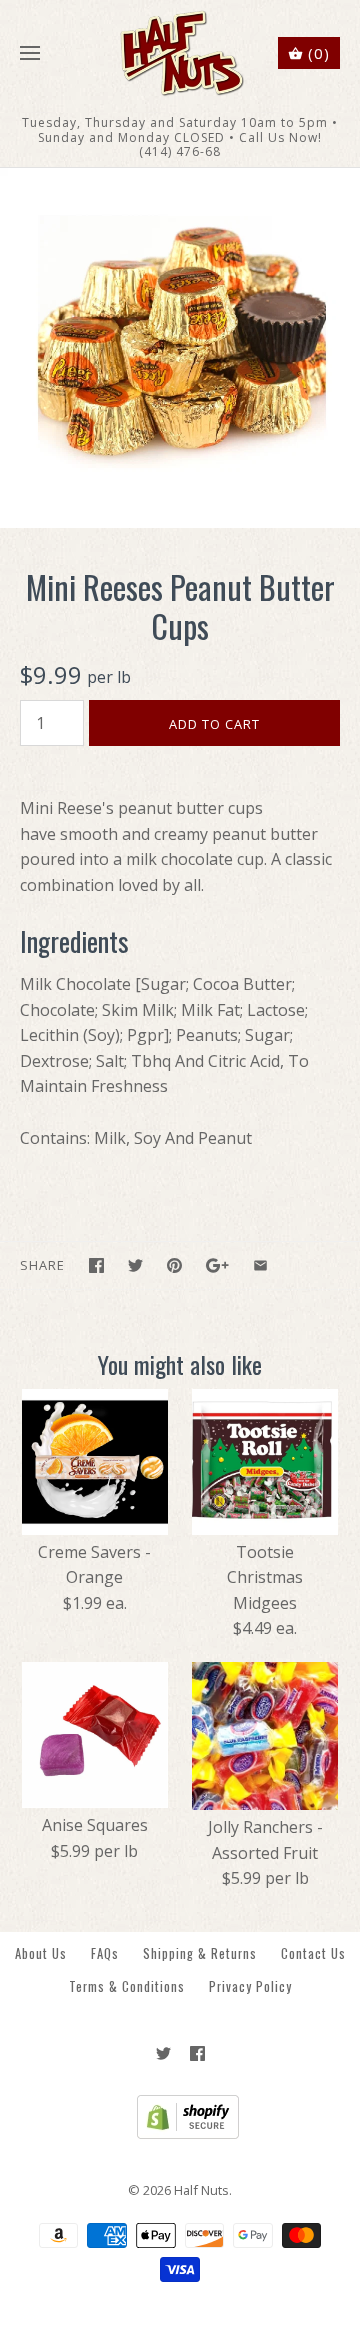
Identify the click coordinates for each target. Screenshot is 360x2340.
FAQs (105, 1953)
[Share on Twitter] (135, 1265)
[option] (180, 348)
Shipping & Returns (200, 1953)
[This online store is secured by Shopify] (180, 2134)
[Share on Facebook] (96, 1265)
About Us (41, 1953)
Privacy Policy (250, 1986)
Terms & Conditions (127, 1986)
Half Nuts (201, 2190)
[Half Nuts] (180, 53)
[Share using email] (260, 1265)
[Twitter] (163, 2053)
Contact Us (313, 1953)
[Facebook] (197, 2053)
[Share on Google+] (217, 1265)
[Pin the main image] (174, 1265)
